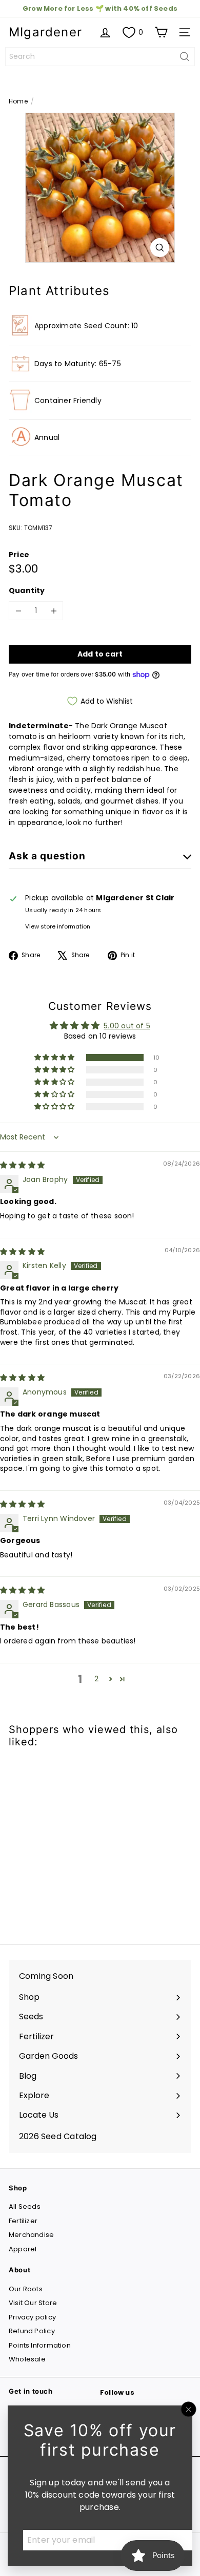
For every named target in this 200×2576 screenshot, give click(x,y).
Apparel (23, 2249)
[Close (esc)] (189, 2410)
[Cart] (161, 32)
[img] (22, 1165)
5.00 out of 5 (127, 1026)
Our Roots (26, 2289)
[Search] (185, 57)
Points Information (40, 2345)
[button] (55, 1058)
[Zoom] (160, 248)
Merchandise (31, 2235)
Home (18, 101)
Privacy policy (32, 2317)
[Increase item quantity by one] (54, 611)
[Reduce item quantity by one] (18, 611)
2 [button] (96, 1679)
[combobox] (100, 57)
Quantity (27, 590)
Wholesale (27, 2359)
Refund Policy (32, 2331)
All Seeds (25, 2207)
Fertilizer (23, 2221)
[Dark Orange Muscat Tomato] (73, 1840)
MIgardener (45, 32)
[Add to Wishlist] (28, 1776)
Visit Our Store (33, 2303)
